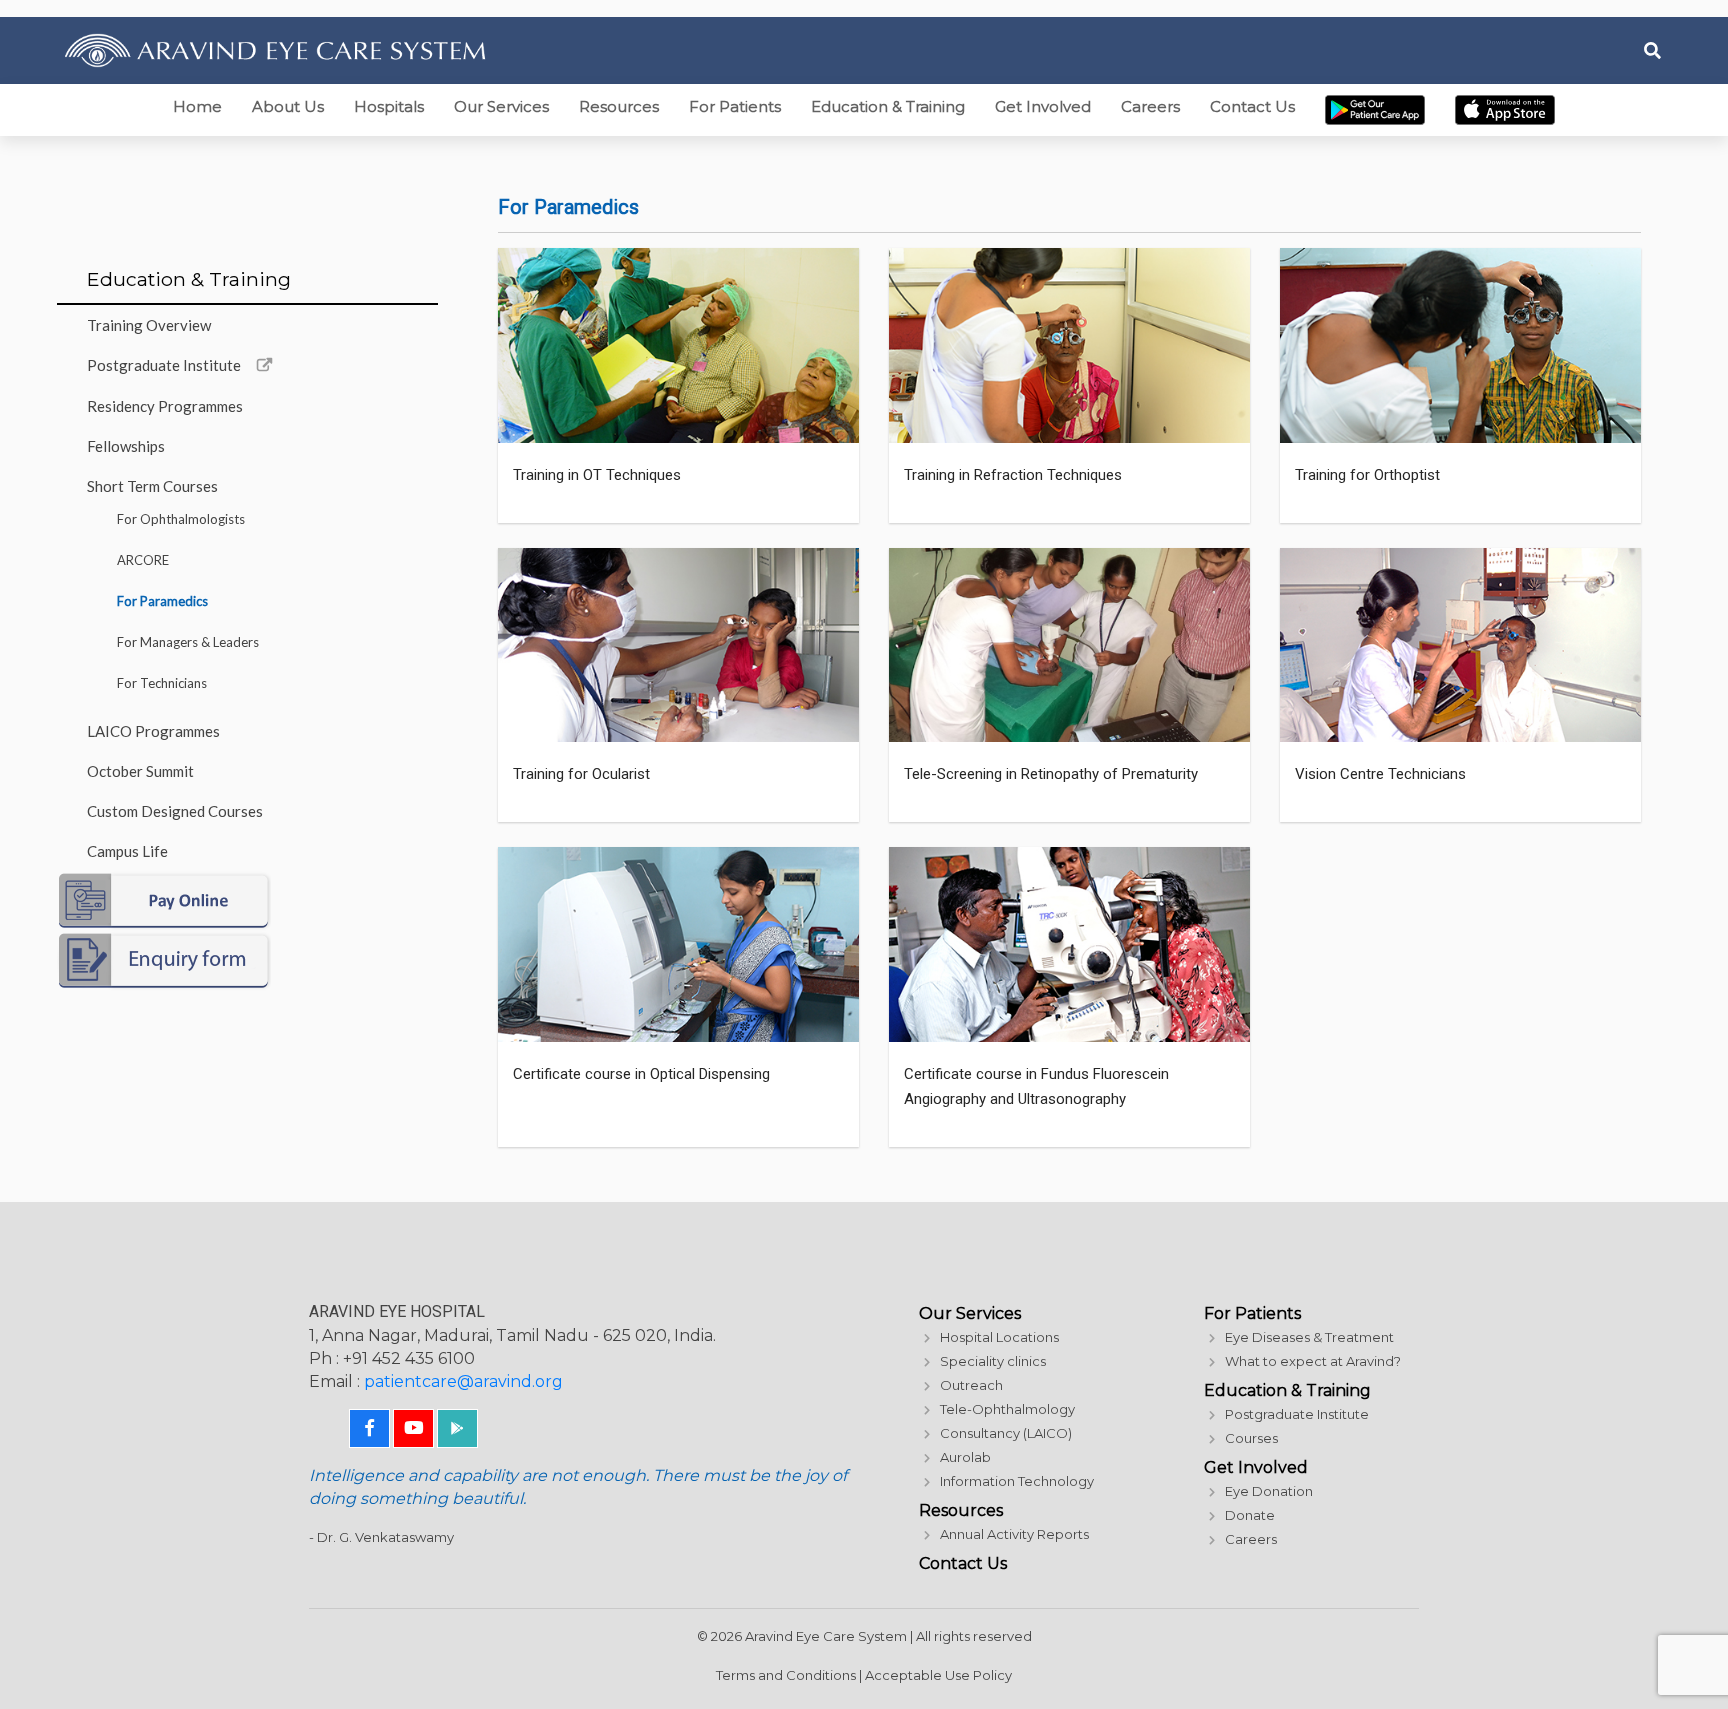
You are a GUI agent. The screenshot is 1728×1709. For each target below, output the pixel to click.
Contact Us (1252, 106)
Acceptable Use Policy (938, 1675)
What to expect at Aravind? (1313, 1361)
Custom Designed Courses (175, 811)
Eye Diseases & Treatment (1309, 1337)
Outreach (971, 1385)
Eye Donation (1269, 1491)
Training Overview (149, 325)
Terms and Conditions (786, 1675)
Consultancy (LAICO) (1006, 1433)
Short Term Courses (152, 486)
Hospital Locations (999, 1337)
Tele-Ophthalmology (1007, 1409)
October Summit (140, 771)
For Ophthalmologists (181, 519)
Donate (1250, 1515)
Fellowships (126, 446)
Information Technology (1017, 1481)
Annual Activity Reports (1014, 1534)
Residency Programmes (165, 406)
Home (197, 106)
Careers (1150, 106)
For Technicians (162, 683)
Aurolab (965, 1457)
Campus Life (127, 851)
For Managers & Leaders (188, 642)
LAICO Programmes (153, 731)
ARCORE (143, 560)
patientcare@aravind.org (463, 1381)
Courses (1251, 1438)
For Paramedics (162, 601)
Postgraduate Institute (164, 365)
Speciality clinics (993, 1361)
